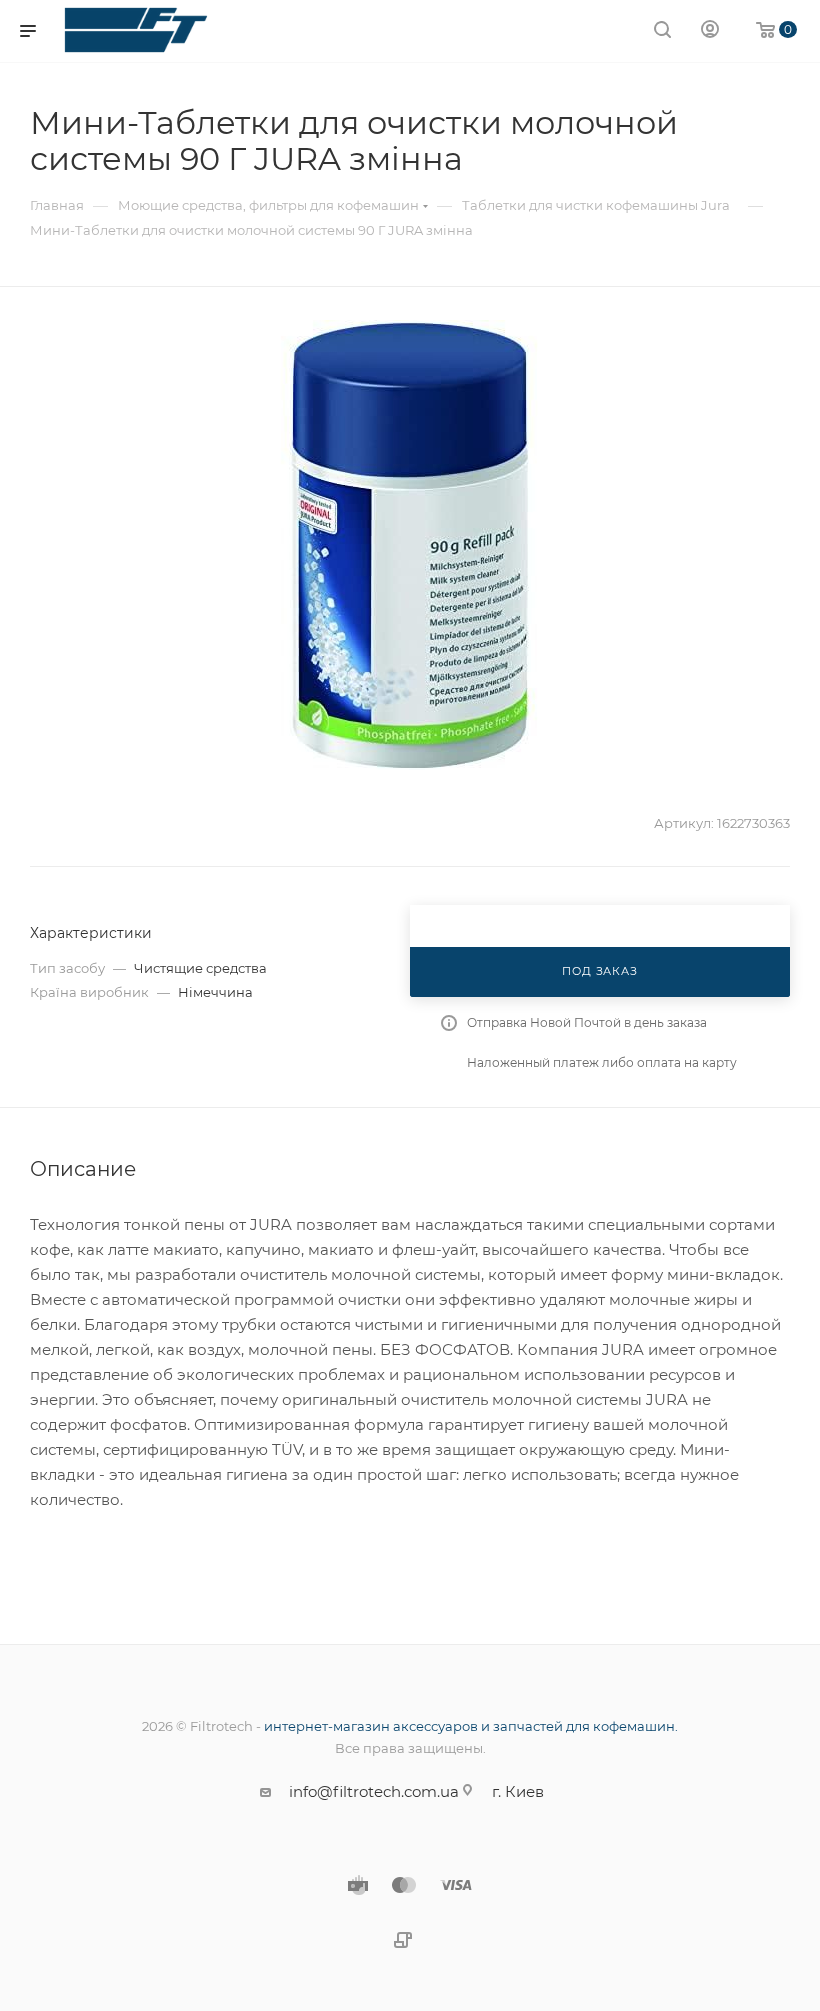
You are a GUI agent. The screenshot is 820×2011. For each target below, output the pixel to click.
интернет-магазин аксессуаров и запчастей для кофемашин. (471, 1726)
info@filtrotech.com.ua (374, 1791)
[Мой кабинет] (710, 31)
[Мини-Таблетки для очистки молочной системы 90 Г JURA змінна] (410, 545)
